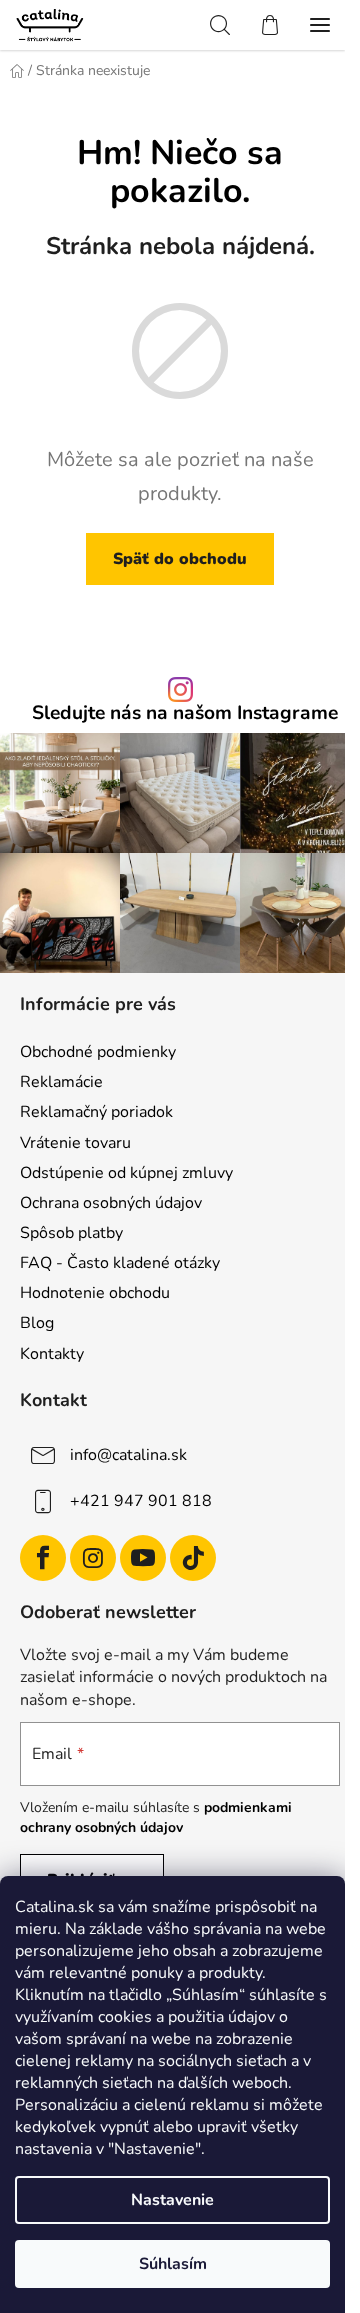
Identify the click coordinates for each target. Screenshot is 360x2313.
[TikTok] (193, 1558)
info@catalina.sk (128, 1454)
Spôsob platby (71, 1233)
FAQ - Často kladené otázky (120, 1263)
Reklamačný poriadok (96, 1112)
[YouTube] (143, 1558)
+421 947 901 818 (141, 1500)
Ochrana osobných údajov (111, 1203)
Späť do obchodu (180, 559)
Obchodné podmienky (98, 1052)
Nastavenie (172, 2200)
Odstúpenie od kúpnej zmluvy (126, 1173)
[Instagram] (93, 1558)
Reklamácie (61, 1082)
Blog (37, 1323)
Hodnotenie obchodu (95, 1293)
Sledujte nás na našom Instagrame (185, 713)
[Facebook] (43, 1558)
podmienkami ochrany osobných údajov (156, 1817)
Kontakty (52, 1354)
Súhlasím (173, 2264)
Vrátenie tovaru (75, 1143)
